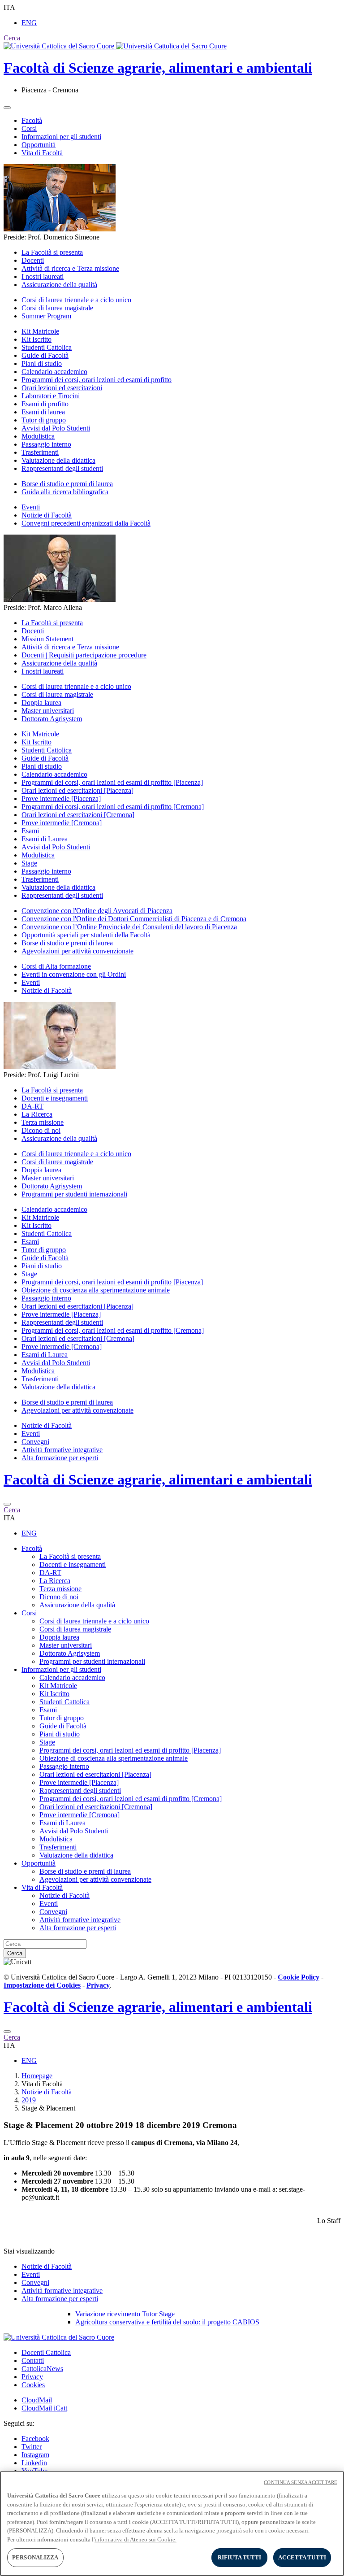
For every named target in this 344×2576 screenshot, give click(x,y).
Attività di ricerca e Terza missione (70, 268)
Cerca (15, 1953)
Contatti (33, 2361)
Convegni (35, 1442)
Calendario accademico (54, 372)
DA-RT (32, 1106)
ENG (29, 23)
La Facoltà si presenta (52, 252)
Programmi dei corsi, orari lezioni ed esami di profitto (97, 380)
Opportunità (39, 145)
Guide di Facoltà (45, 355)
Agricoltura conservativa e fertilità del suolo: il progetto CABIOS (167, 2322)
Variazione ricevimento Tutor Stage (125, 2314)
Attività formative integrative (62, 1450)
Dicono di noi (41, 1130)
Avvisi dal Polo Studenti (56, 428)
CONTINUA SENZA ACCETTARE (301, 2482)
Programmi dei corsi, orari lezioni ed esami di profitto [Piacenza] (112, 782)
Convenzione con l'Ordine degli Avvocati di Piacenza (97, 911)
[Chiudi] (7, 1504)
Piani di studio (42, 363)
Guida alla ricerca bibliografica (65, 492)
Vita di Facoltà (42, 153)
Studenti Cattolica (47, 347)
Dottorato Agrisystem (52, 719)
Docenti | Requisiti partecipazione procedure (84, 655)
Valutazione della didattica (58, 460)
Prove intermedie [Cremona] (62, 823)
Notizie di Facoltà (47, 515)
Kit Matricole (40, 331)
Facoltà (32, 120)
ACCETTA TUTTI (302, 2557)
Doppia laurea (41, 703)
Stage (29, 863)
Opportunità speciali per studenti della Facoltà (86, 935)
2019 (29, 2100)
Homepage (37, 2076)
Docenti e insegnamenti (55, 1098)
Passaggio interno (46, 444)
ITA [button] (9, 7)
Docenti (33, 260)
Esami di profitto (45, 404)
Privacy (32, 2377)
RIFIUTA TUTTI (240, 2557)
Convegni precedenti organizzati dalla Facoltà (86, 523)
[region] (172, 2524)
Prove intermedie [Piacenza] (61, 798)
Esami (30, 831)
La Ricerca (37, 1114)
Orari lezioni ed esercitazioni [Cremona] (78, 815)
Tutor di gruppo (44, 420)
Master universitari (48, 711)
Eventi (31, 507)
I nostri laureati (43, 276)
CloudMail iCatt (44, 2408)
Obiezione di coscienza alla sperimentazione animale (96, 1290)
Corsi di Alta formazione (56, 966)
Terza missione (43, 1122)
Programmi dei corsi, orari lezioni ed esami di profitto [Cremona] (113, 807)
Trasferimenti (40, 452)
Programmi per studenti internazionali (74, 1194)
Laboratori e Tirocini (51, 396)
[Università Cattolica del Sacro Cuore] (115, 46)
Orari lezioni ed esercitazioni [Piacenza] (77, 790)
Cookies (33, 2385)
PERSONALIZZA (35, 2557)
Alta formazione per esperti (60, 1458)
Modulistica (38, 436)
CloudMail (37, 2400)
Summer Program (46, 316)
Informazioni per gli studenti (61, 137)
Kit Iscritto (37, 339)
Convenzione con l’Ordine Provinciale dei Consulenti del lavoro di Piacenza (129, 927)
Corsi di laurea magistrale (57, 308)
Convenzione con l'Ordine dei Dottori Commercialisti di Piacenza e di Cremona (134, 919)
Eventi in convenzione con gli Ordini (74, 974)
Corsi (29, 128)
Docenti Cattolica (46, 2352)
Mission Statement (47, 639)
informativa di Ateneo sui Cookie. (135, 2539)
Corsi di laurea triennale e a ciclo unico (76, 300)
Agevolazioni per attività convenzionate (77, 951)
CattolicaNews (42, 2369)
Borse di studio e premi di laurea (67, 484)
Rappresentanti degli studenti (62, 468)
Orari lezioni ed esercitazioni (62, 388)
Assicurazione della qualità (59, 285)
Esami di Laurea (45, 839)
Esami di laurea (43, 412)
